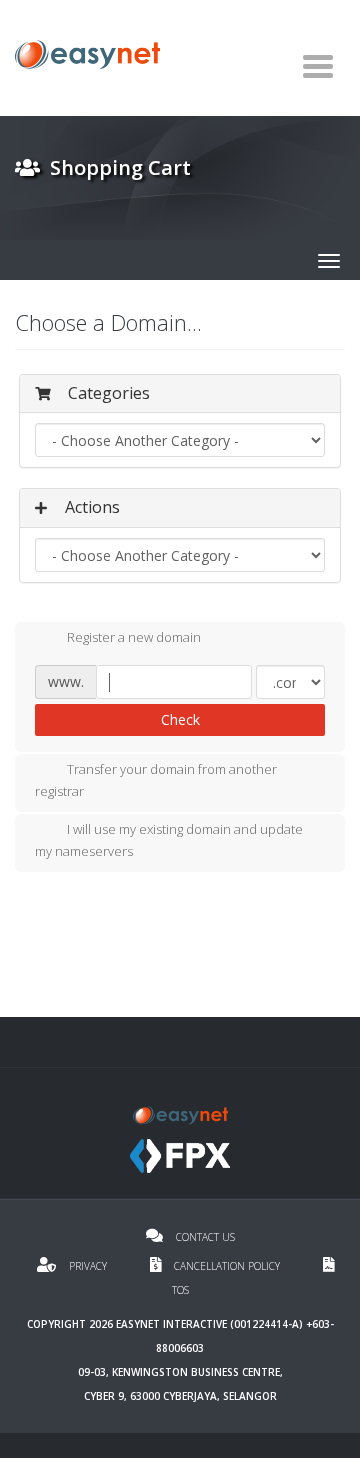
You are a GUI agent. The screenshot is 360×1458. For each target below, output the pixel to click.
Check (180, 719)
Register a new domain (134, 638)
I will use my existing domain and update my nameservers (169, 840)
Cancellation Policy (227, 1266)
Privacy (88, 1266)
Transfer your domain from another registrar (156, 781)
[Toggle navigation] (317, 66)
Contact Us (204, 1237)
